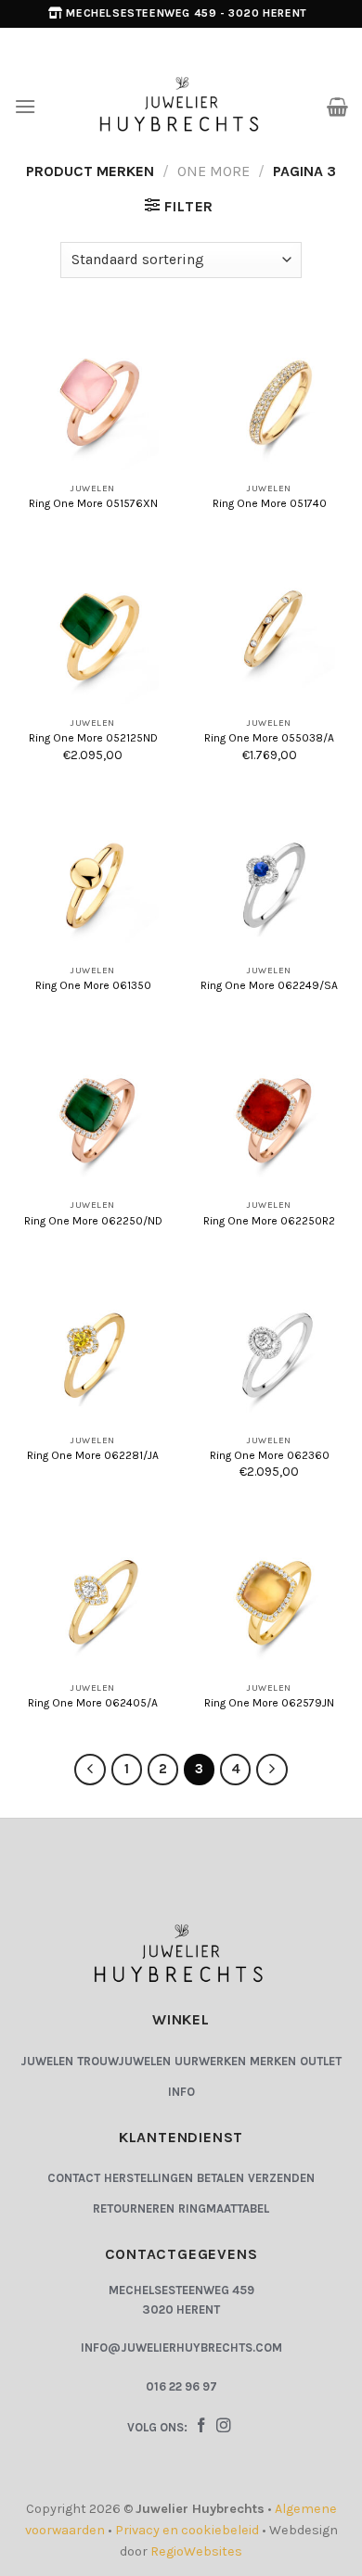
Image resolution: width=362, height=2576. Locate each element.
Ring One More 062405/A (93, 1703)
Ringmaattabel (224, 2208)
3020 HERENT (181, 2310)
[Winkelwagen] (337, 107)
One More (213, 171)
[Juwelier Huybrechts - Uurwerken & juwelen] (181, 107)
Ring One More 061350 (93, 985)
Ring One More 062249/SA (269, 985)
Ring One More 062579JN (269, 1703)
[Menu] (25, 106)
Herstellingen (149, 2178)
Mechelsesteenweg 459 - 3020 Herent (186, 13)
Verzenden (281, 2178)
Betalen (220, 2178)
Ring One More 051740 (270, 503)
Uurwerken (210, 2061)
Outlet (321, 2061)
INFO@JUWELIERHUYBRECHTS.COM (181, 2348)
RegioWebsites (196, 2551)
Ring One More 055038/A (269, 738)
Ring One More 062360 (270, 1455)
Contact (74, 2178)
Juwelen (47, 2061)
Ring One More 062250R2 (269, 1221)
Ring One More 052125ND (93, 738)
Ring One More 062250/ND (93, 1221)
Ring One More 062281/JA (93, 1455)
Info (181, 2092)
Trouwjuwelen (124, 2061)
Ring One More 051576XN (93, 503)
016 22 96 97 (181, 2386)
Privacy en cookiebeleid (187, 2530)
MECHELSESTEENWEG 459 (181, 2290)
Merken (273, 2061)
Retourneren (134, 2208)
